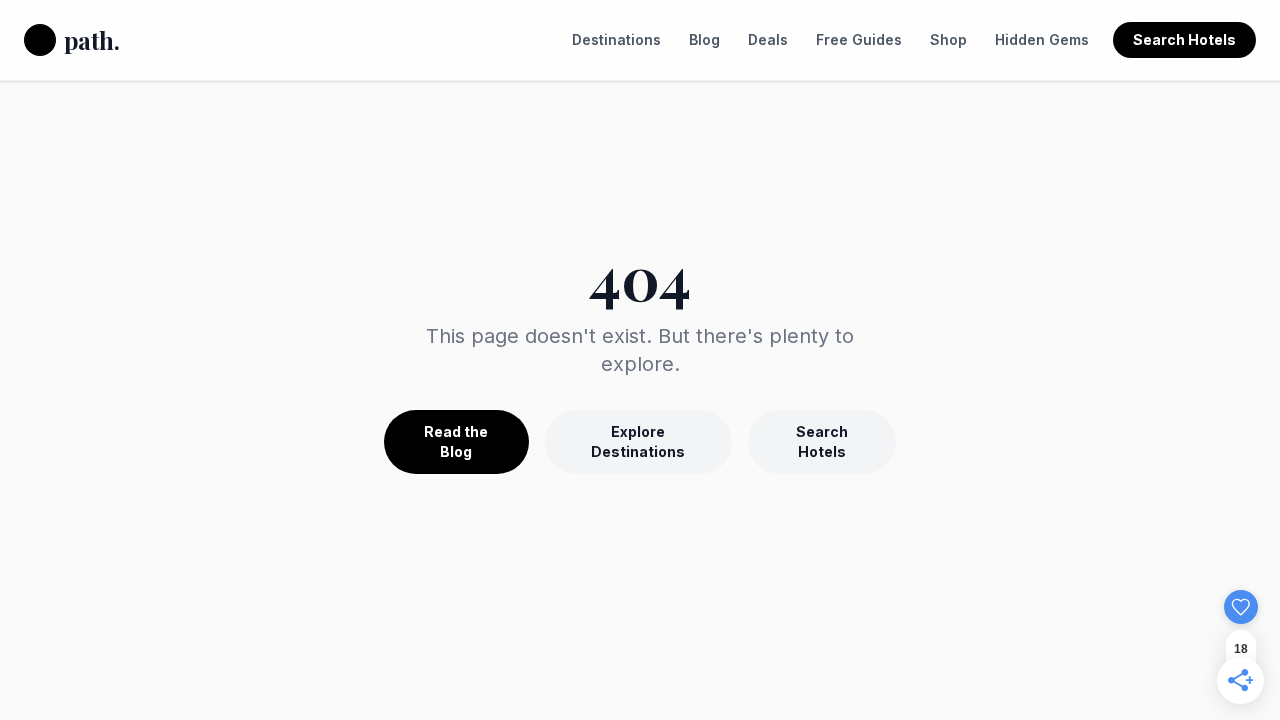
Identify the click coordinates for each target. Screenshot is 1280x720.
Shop (948, 39)
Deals (768, 39)
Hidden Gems (1042, 39)
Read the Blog (456, 441)
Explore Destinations (638, 441)
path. (91, 40)
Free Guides (859, 39)
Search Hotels (1184, 39)
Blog (704, 39)
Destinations (616, 39)
